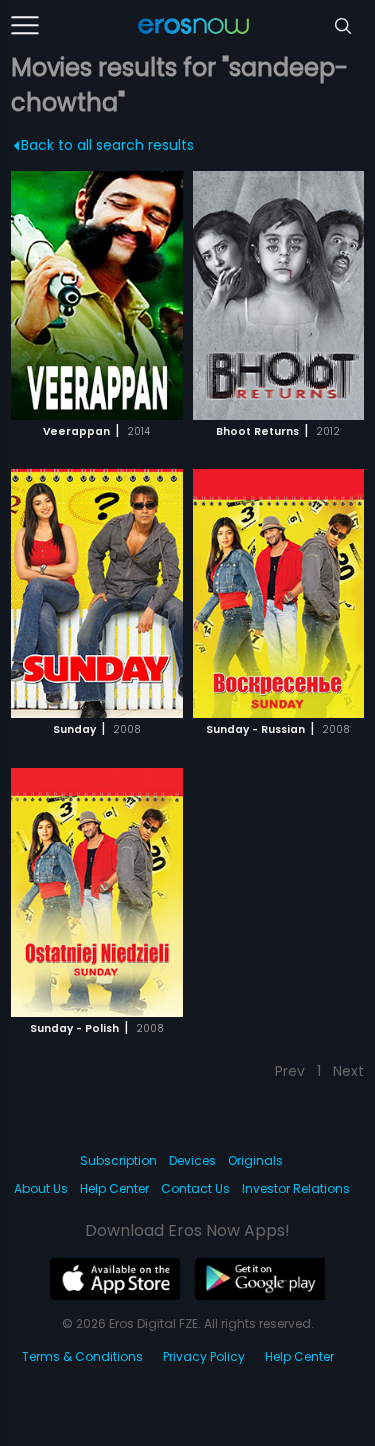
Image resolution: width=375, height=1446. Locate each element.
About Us (41, 1188)
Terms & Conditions (82, 1356)
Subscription (118, 1160)
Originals (255, 1160)
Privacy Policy (204, 1356)
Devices (192, 1160)
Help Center (114, 1188)
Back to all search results (107, 145)
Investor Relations (296, 1188)
